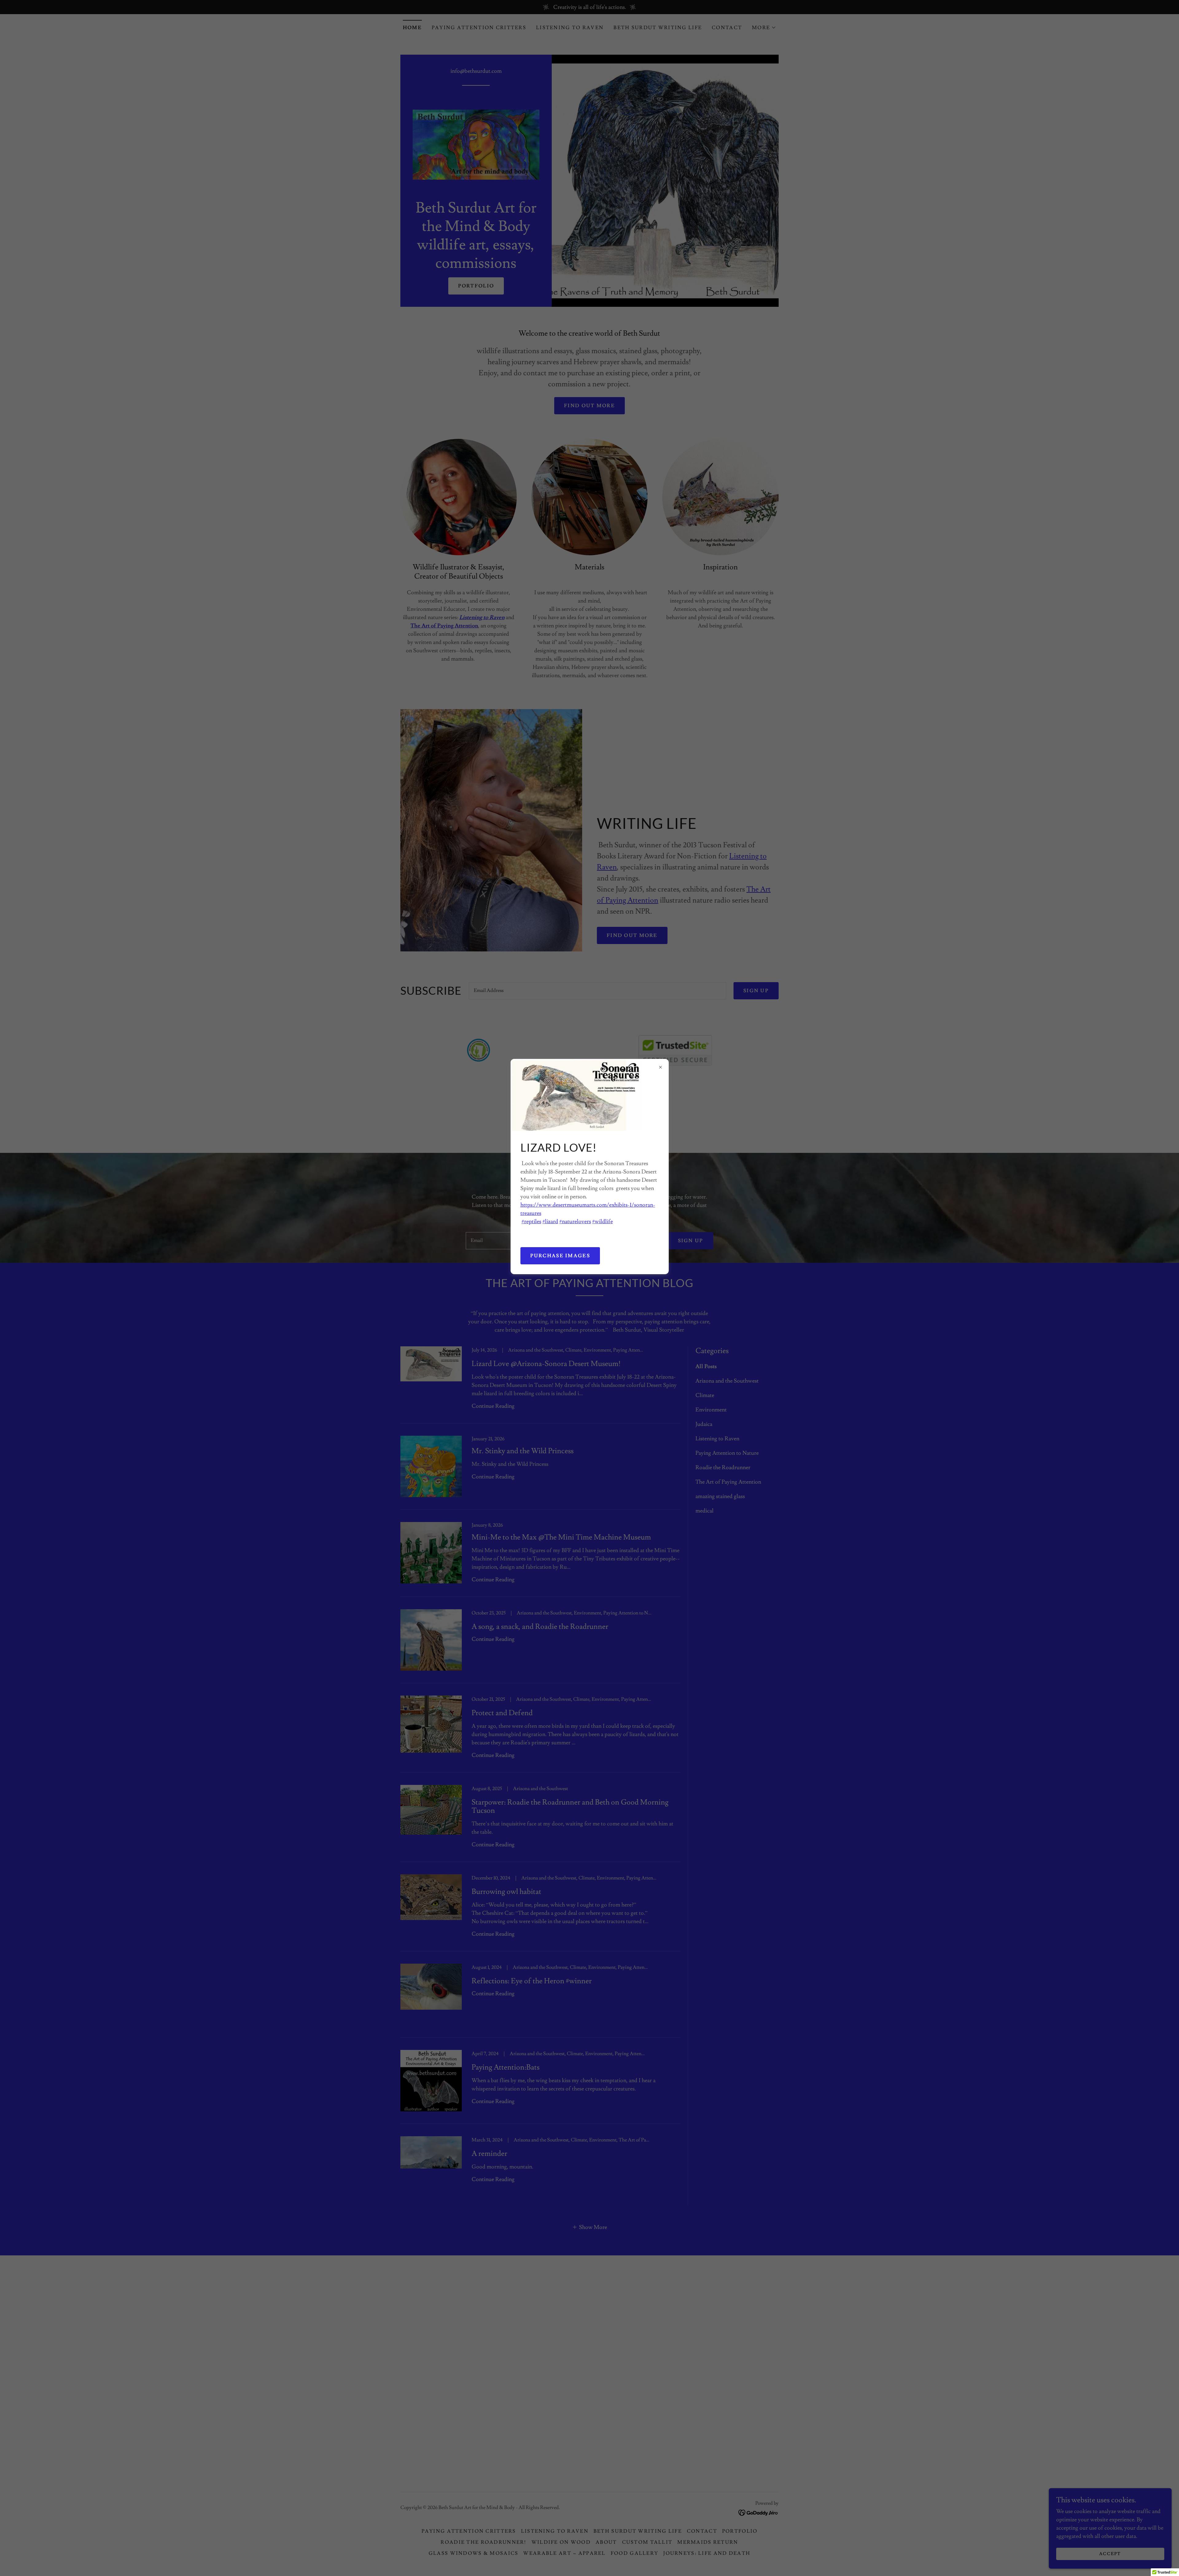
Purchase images (560, 1256)
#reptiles (531, 1222)
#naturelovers (575, 1222)
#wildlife (603, 1222)
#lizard (550, 1222)
